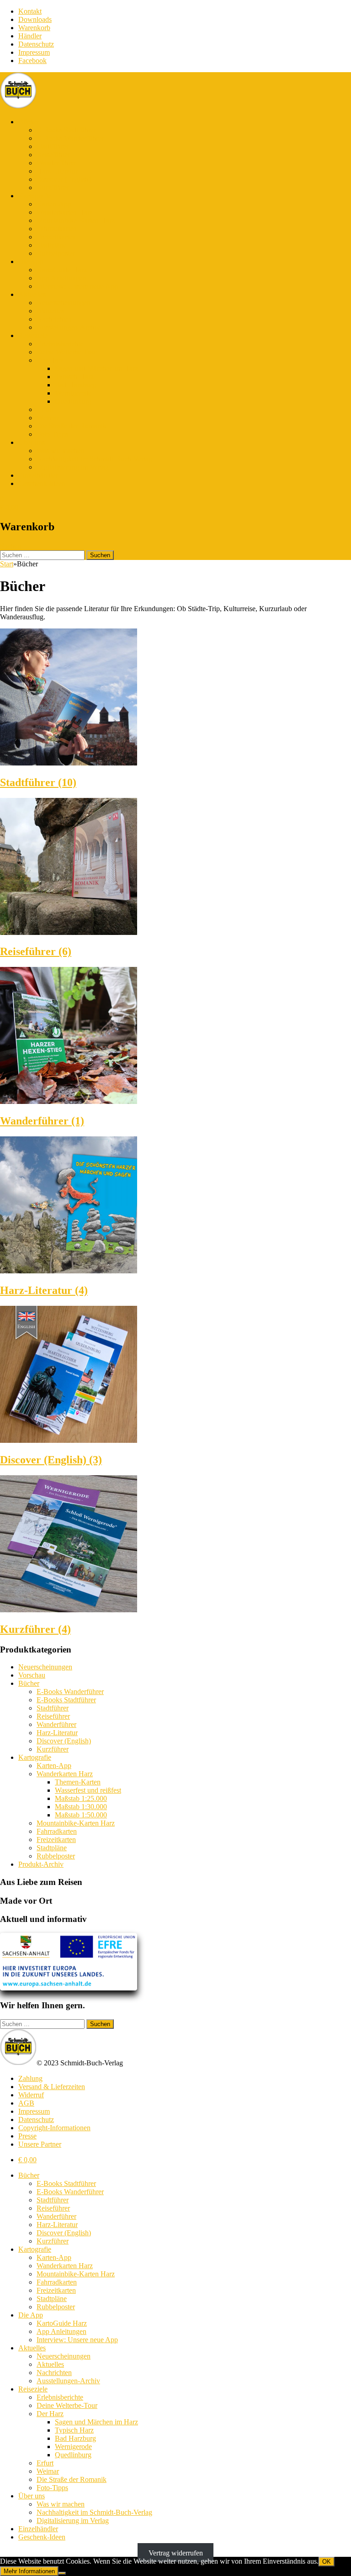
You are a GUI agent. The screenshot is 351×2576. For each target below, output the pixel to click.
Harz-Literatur (57, 171)
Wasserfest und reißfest (88, 1790)
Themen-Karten (78, 1782)
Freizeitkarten (56, 237)
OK (327, 2562)
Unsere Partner (40, 2144)
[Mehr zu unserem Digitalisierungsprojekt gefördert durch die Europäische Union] (69, 1988)
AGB (26, 2103)
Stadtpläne (52, 245)
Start (7, 564)
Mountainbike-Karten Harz (76, 220)
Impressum (34, 52)
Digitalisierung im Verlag (73, 467)
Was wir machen (61, 451)
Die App (31, 261)
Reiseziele (33, 335)
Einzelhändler (38, 475)
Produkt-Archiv (41, 1864)
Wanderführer (56, 163)
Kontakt (30, 11)
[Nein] (62, 2573)
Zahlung (30, 2078)
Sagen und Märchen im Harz (96, 368)
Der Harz (50, 360)
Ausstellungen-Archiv (68, 327)
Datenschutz (36, 44)
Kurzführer (53, 187)
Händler (30, 36)
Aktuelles (32, 294)
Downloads (35, 19)
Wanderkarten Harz (65, 212)
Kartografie (35, 196)
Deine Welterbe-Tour (67, 352)
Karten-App (54, 204)
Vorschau (32, 1675)
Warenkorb (34, 28)
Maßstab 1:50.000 (81, 1815)
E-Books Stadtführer (66, 130)
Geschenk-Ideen (42, 483)
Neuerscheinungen (64, 303)
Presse (27, 2136)
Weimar (48, 418)
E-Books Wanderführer (70, 138)
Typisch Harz (74, 377)
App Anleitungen (61, 278)
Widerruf (31, 2095)
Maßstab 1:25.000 (81, 1798)
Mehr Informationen (29, 2571)
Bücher (29, 122)
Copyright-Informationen (54, 2128)
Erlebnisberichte (60, 344)
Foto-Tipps (52, 434)
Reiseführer (53, 155)
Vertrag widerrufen (176, 2552)
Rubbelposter (56, 253)
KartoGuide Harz (62, 270)
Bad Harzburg (75, 385)
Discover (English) (64, 179)
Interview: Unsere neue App (77, 286)
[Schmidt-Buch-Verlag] (18, 106)
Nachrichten (54, 319)
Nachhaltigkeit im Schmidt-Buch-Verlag (94, 459)
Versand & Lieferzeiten (52, 2087)
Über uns (32, 442)
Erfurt (45, 409)
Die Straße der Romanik (72, 426)
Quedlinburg (73, 401)
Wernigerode (73, 393)
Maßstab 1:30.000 (81, 1807)
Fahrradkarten (57, 229)
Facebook (32, 61)
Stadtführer (53, 146)
